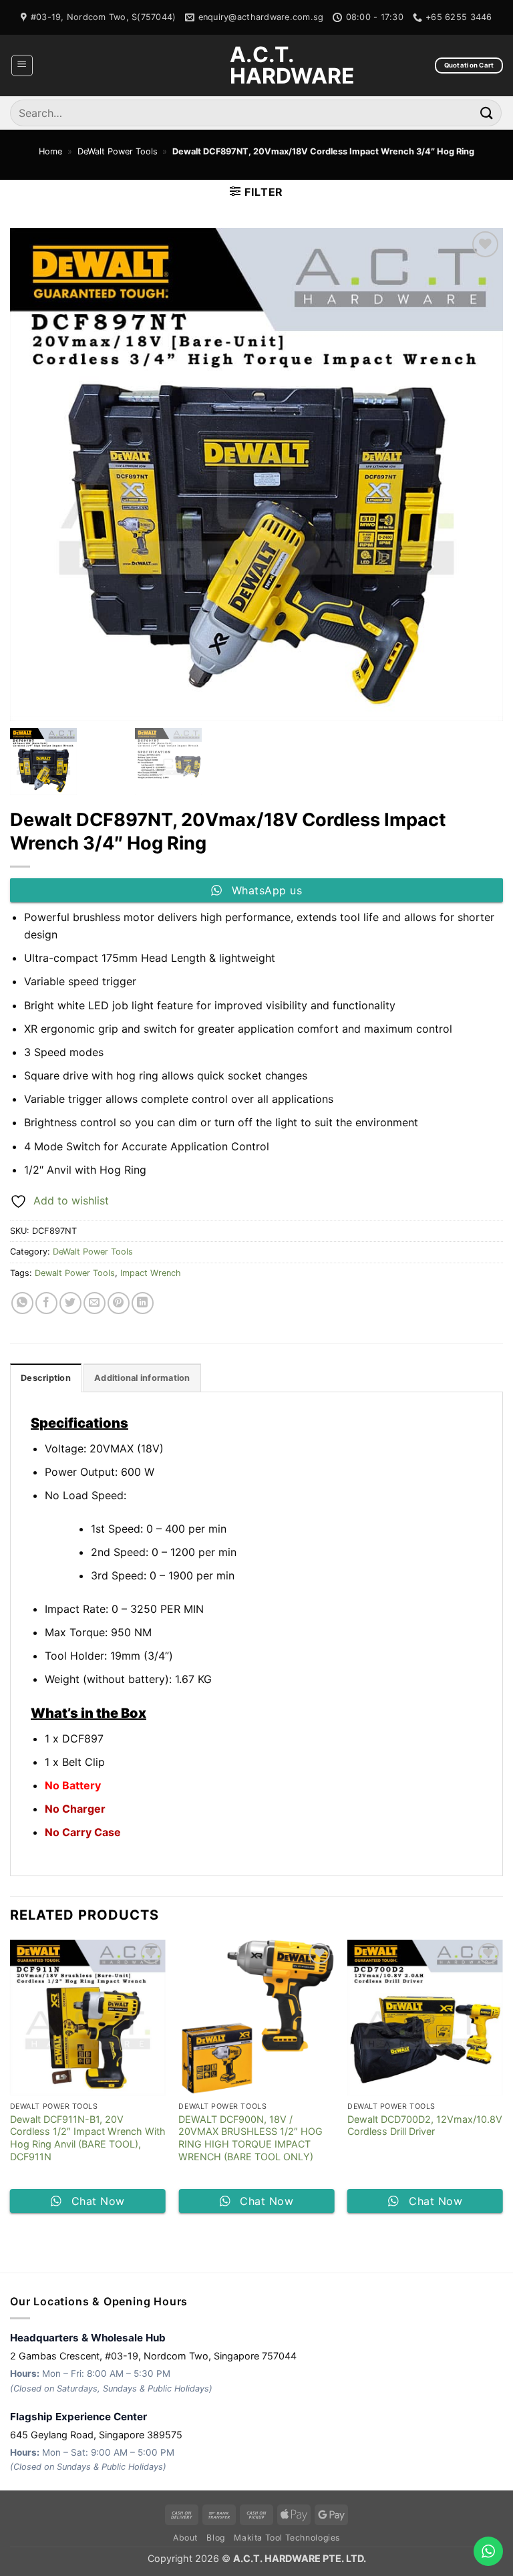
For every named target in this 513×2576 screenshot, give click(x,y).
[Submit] (487, 113)
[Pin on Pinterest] (119, 1303)
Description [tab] (46, 1378)
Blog (215, 2538)
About (185, 2538)
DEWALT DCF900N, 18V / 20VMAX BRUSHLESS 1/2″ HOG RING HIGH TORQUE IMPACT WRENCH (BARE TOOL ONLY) (250, 2138)
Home (50, 151)
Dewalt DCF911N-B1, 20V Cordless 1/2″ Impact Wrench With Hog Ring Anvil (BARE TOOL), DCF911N (88, 2138)
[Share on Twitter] (70, 1303)
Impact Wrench (151, 1273)
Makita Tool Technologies (287, 2538)
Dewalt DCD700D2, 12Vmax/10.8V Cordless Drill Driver (425, 2126)
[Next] (502, 2082)
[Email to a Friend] (95, 1303)
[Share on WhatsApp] (22, 1303)
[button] (22, 66)
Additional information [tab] (142, 1378)
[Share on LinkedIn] (143, 1303)
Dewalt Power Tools (75, 1273)
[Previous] (11, 2082)
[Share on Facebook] (46, 1303)
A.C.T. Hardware (256, 66)
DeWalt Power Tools (118, 151)
